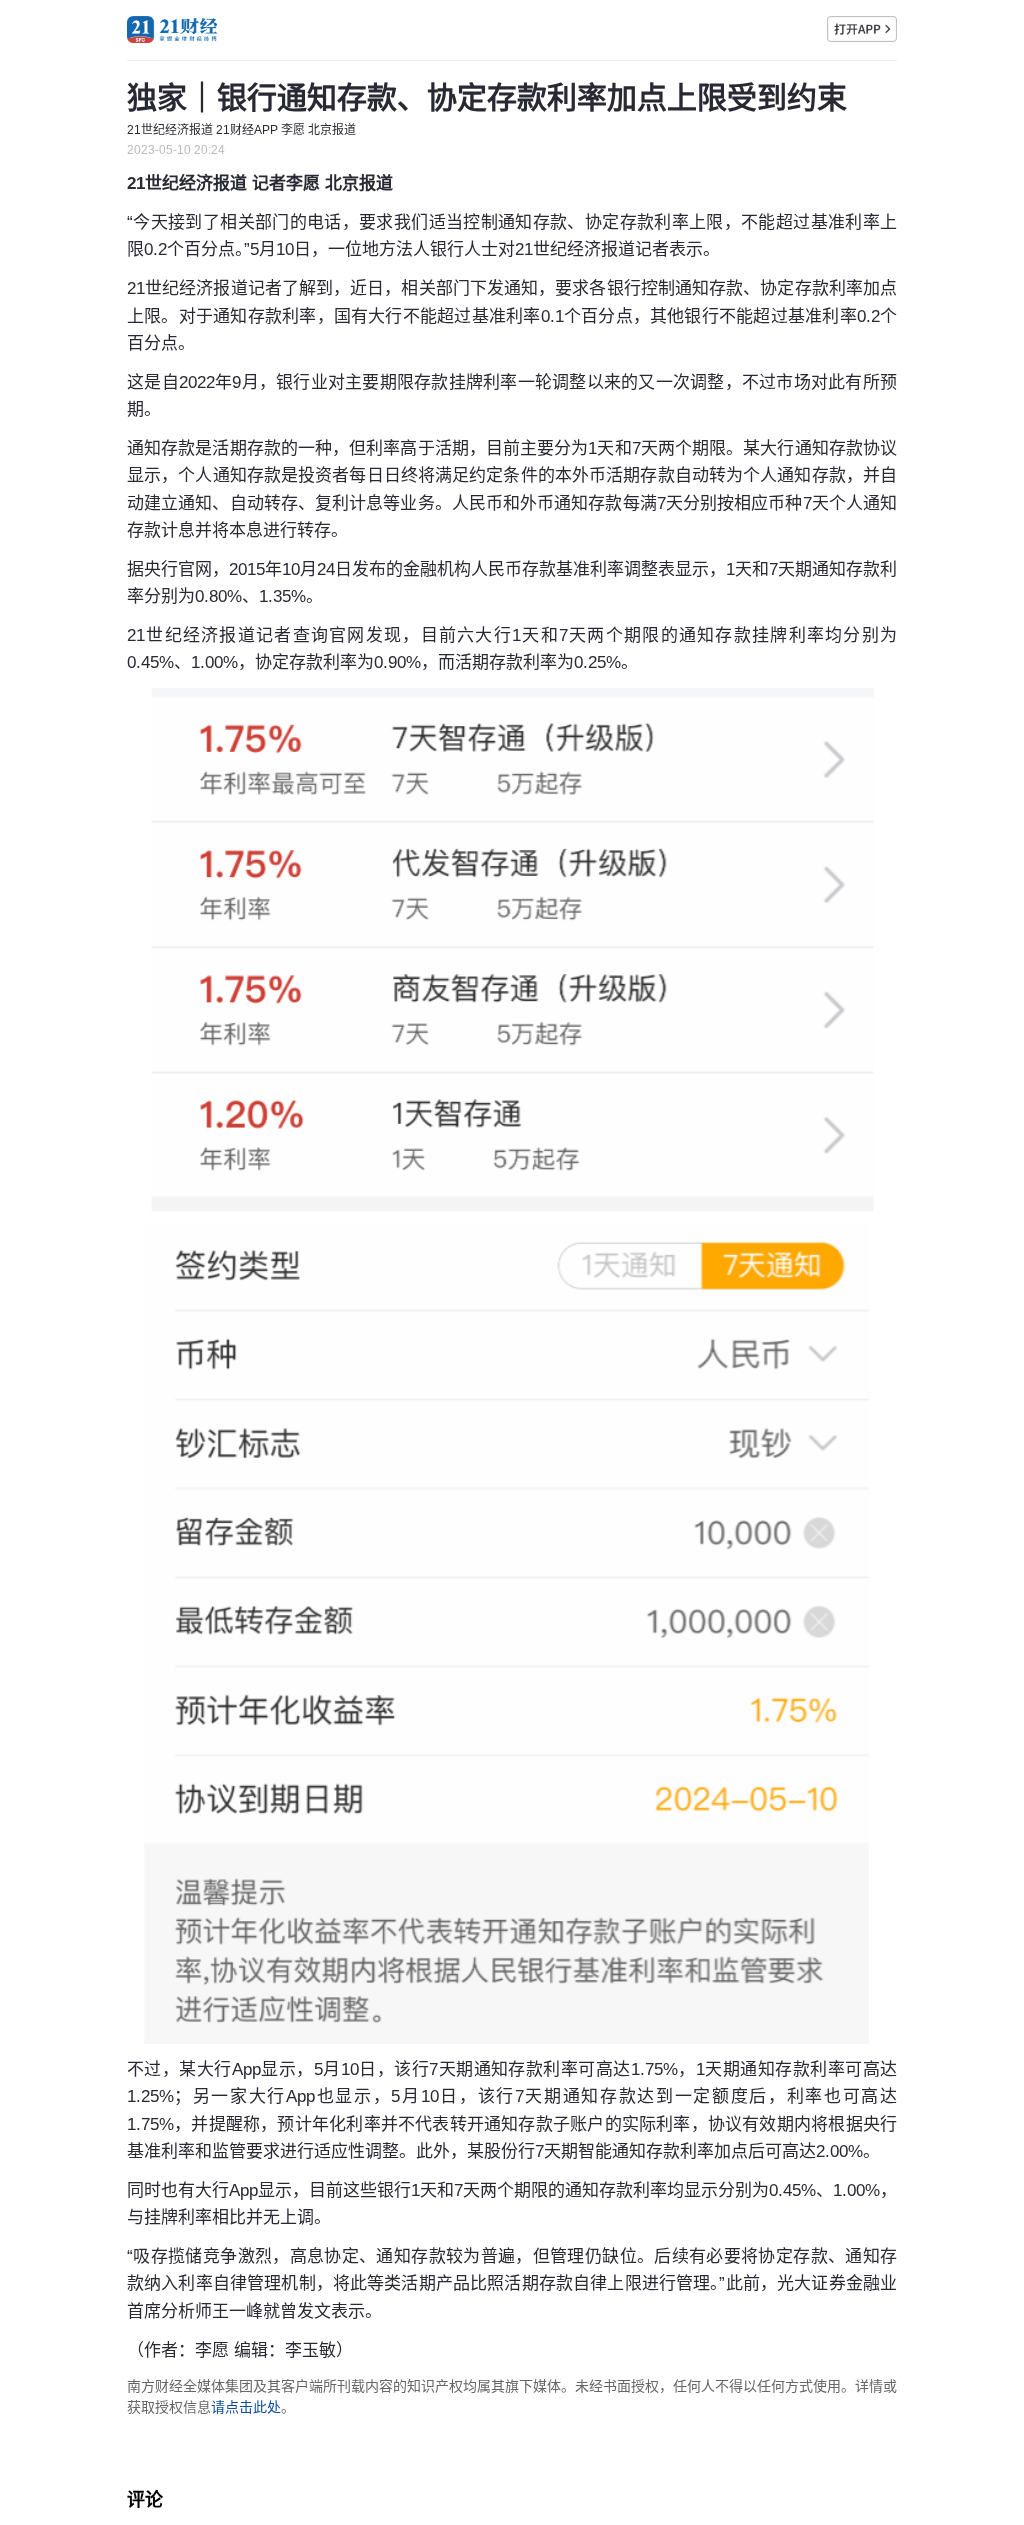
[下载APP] (862, 29)
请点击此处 (246, 2407)
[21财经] (172, 29)
